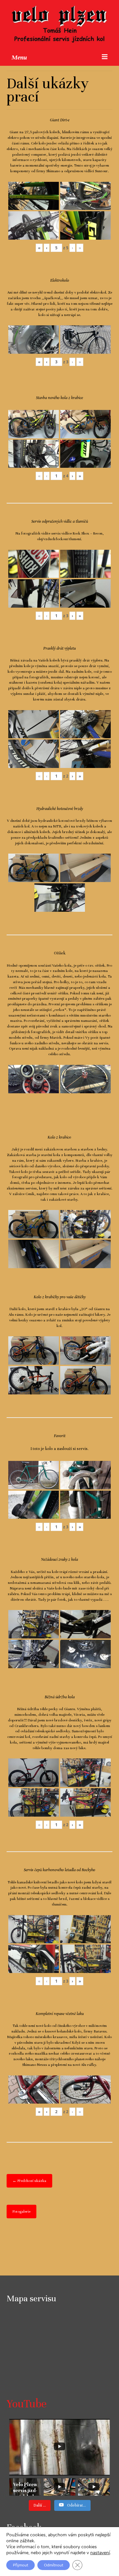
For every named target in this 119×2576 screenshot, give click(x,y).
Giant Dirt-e (60, 120)
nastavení (100, 2553)
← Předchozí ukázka (29, 2181)
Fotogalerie (21, 2211)
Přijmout (20, 2565)
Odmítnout (54, 2565)
